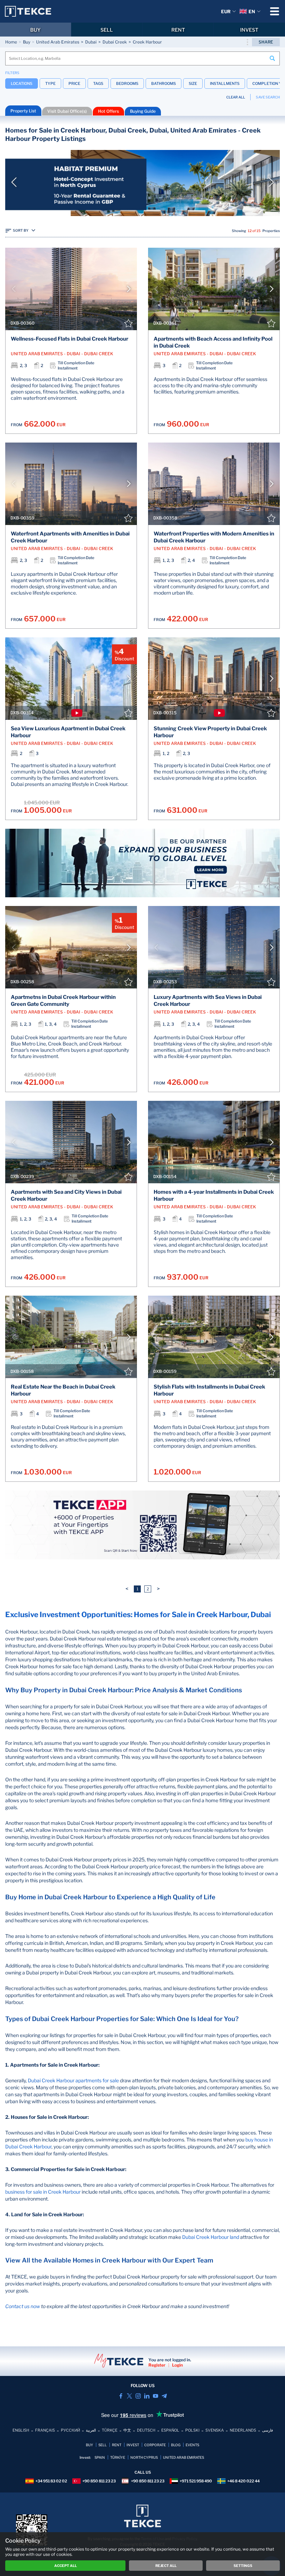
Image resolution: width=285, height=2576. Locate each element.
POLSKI (192, 2430)
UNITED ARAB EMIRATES (184, 2457)
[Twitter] (129, 2396)
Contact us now (23, 2306)
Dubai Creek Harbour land (211, 2237)
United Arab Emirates (58, 42)
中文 (127, 2430)
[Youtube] (156, 2396)
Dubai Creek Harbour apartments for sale (73, 2080)
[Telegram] (164, 2396)
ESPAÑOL (170, 2430)
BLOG (176, 2445)
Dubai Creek (115, 42)
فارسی (267, 2430)
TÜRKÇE (110, 2430)
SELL (107, 30)
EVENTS (192, 2445)
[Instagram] (138, 2396)
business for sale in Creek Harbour (43, 2192)
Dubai (91, 42)
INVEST (249, 30)
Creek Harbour (147, 42)
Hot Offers (108, 111)
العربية (91, 2430)
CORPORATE (155, 2445)
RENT (178, 30)
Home (11, 42)
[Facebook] (121, 2396)
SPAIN (100, 2457)
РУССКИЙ (70, 2430)
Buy (27, 42)
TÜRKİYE (118, 2457)
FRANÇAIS (45, 2430)
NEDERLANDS (243, 2430)
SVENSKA (215, 2430)
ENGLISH (21, 2430)
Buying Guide (143, 111)
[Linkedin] (147, 2396)
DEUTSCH (146, 2430)
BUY (35, 30)
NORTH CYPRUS (144, 2457)
